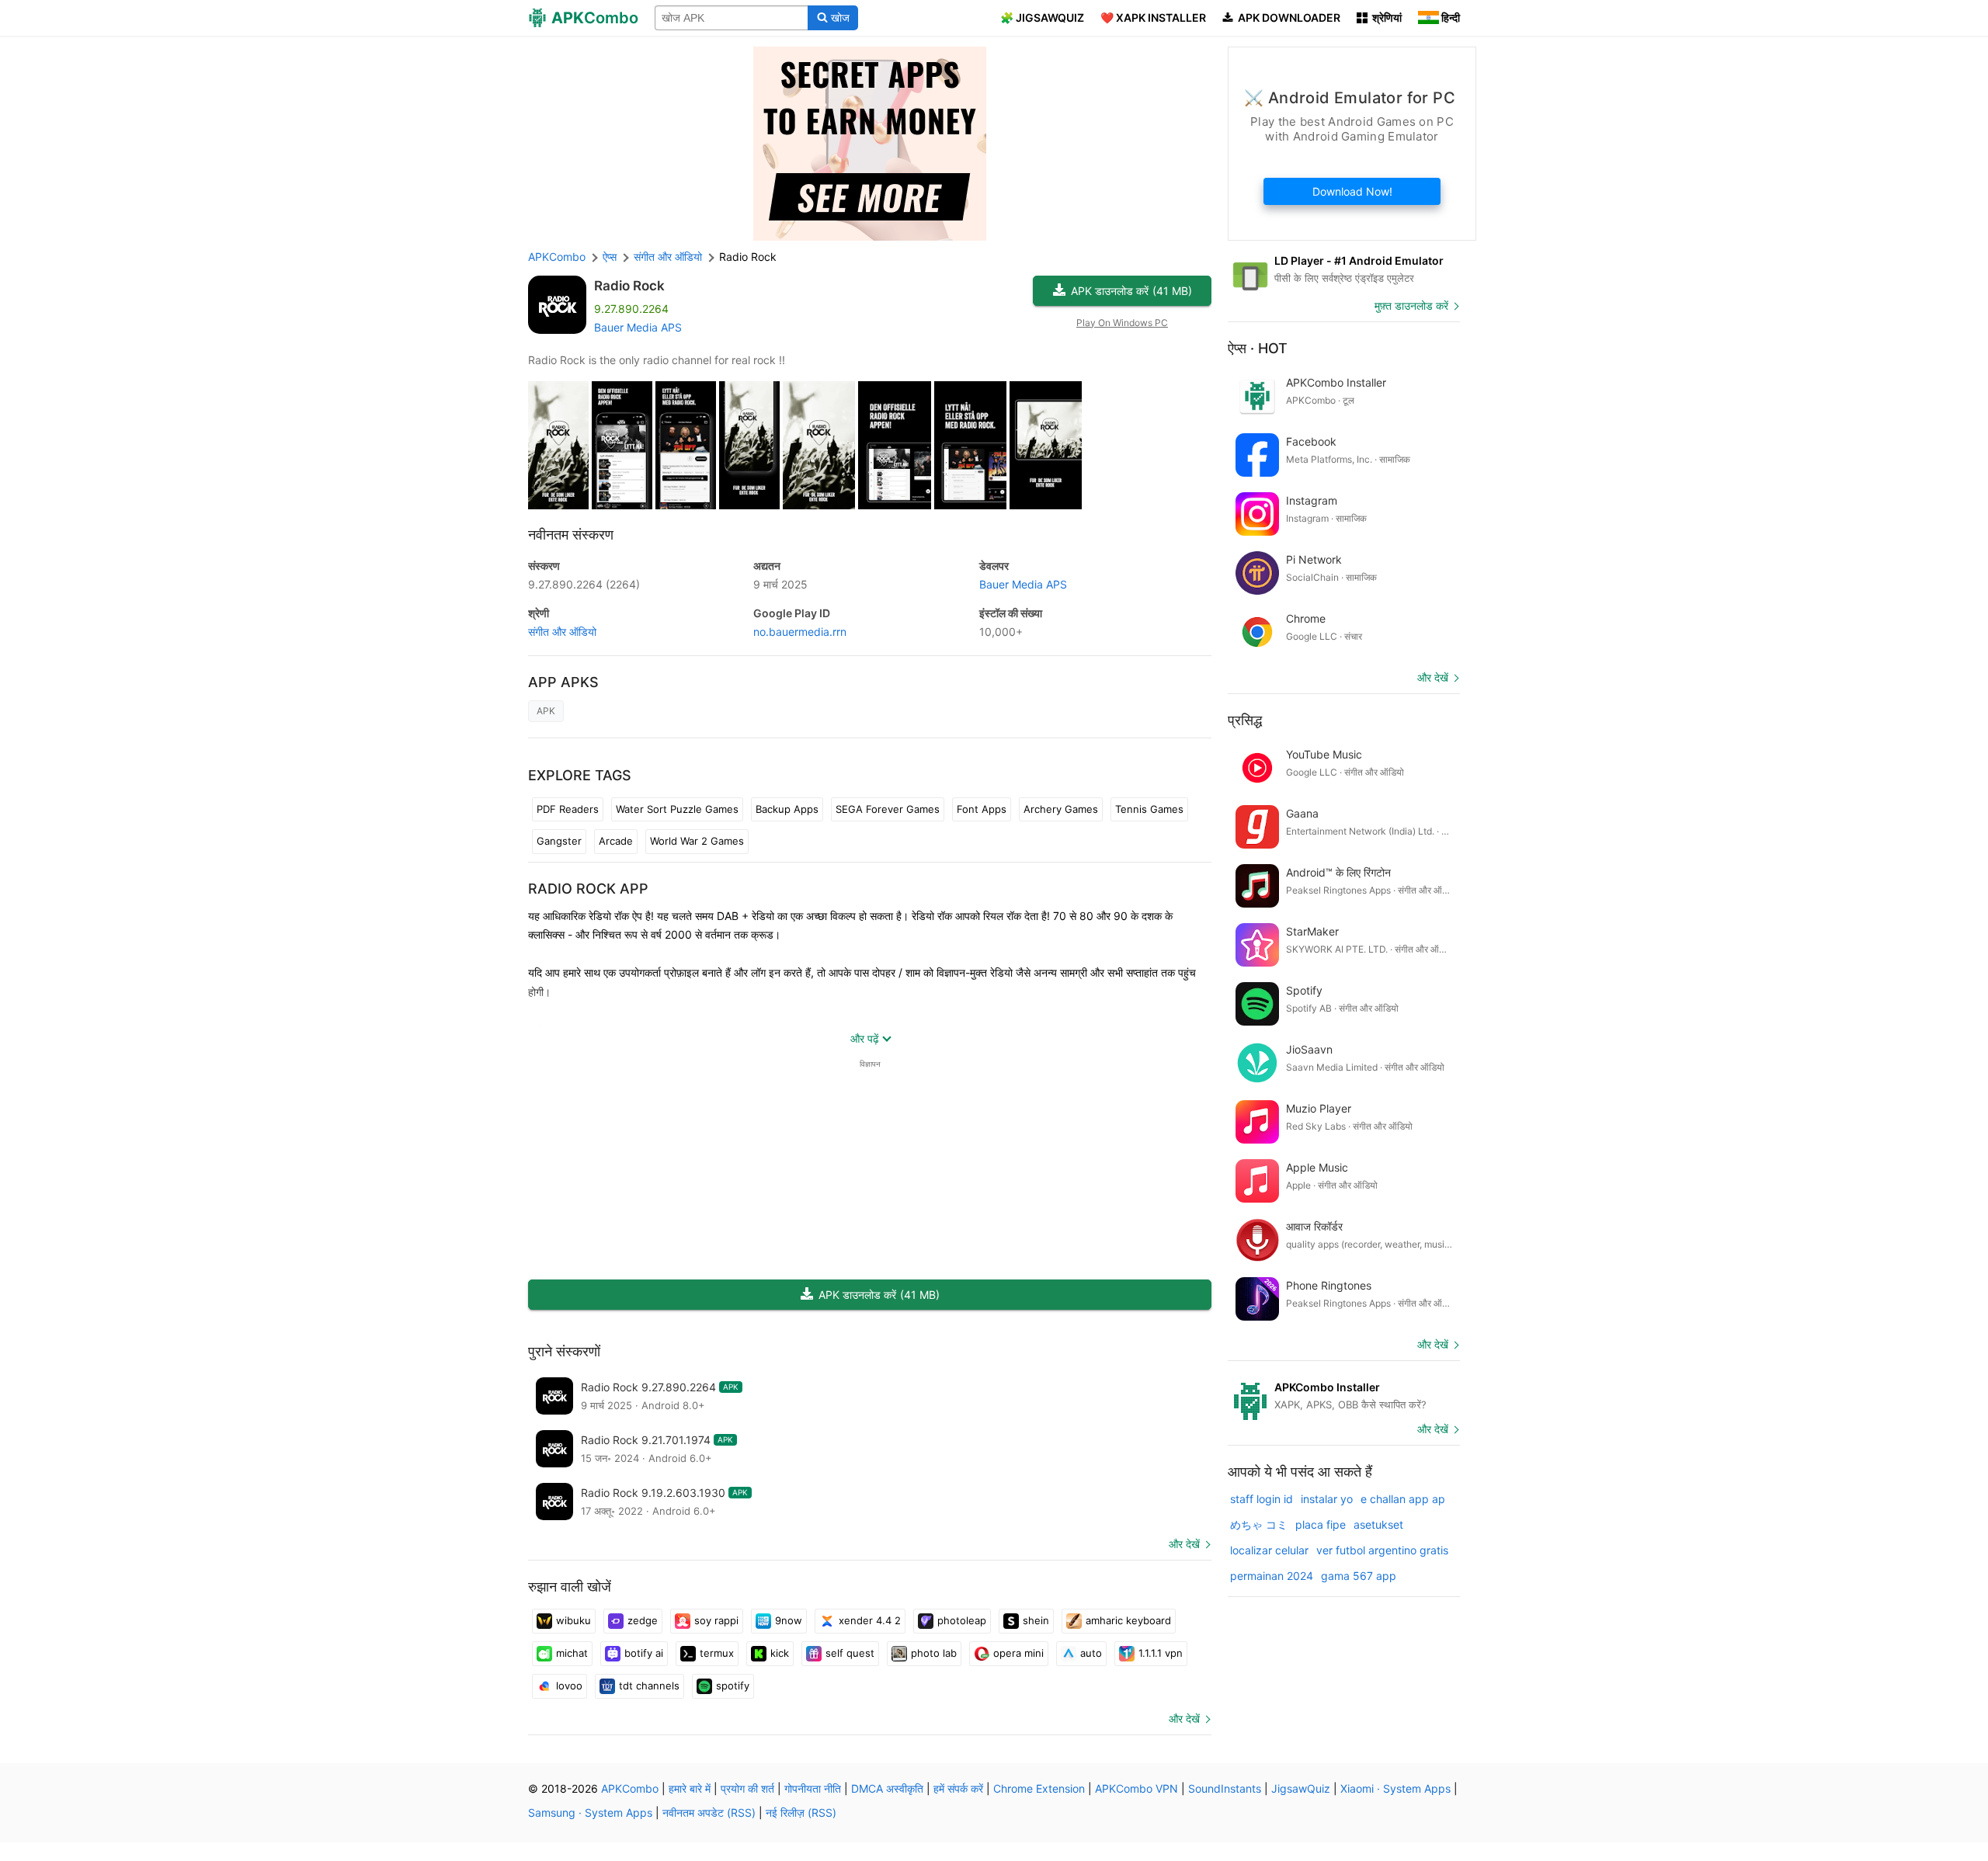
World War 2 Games (697, 841)
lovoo (569, 1686)
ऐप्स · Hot (1258, 348)
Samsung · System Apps (590, 1812)
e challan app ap (1403, 1499)
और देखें (1184, 1544)
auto (1091, 1653)
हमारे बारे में (690, 1788)
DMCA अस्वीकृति (887, 1788)
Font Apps (982, 809)
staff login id (1262, 1499)
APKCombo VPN (1136, 1788)
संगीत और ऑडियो (562, 632)
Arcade (616, 841)
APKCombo (557, 257)
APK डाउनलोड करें (1131, 291)
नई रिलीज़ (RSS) (801, 1812)
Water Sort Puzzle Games (677, 809)
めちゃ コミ (1259, 1524)
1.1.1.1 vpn (1161, 1653)
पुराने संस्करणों (564, 1351)
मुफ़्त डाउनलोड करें (1411, 306)
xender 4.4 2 (870, 1620)
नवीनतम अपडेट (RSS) (709, 1812)
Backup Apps (787, 809)
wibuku (573, 1620)
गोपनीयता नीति (813, 1788)
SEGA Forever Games (888, 809)
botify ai (644, 1653)
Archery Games (1061, 809)
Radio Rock (629, 286)
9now (789, 1620)
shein (1036, 1620)
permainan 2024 (1272, 1576)
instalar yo (1327, 1499)
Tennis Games (1149, 809)
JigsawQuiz (1301, 1788)
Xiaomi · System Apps (1395, 1788)
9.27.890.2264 (584, 584)
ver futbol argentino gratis (1382, 1550)
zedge (643, 1620)
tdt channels (649, 1686)
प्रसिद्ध (1245, 720)
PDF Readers (568, 809)
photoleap (962, 1620)
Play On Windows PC (1122, 323)
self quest (850, 1653)
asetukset (1378, 1524)
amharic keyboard (1128, 1620)
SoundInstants (1225, 1788)
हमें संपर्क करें (958, 1788)
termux (717, 1653)
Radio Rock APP (588, 889)
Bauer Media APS (638, 327)
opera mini (1018, 1653)
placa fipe (1321, 1524)
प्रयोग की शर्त (747, 1788)
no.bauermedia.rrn (800, 632)
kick (780, 1653)
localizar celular (1269, 1550)
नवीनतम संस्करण (571, 535)
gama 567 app (1359, 1576)
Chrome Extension (1039, 1788)
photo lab (934, 1653)
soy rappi (716, 1620)
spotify (733, 1686)
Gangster (559, 841)
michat (572, 1653)
